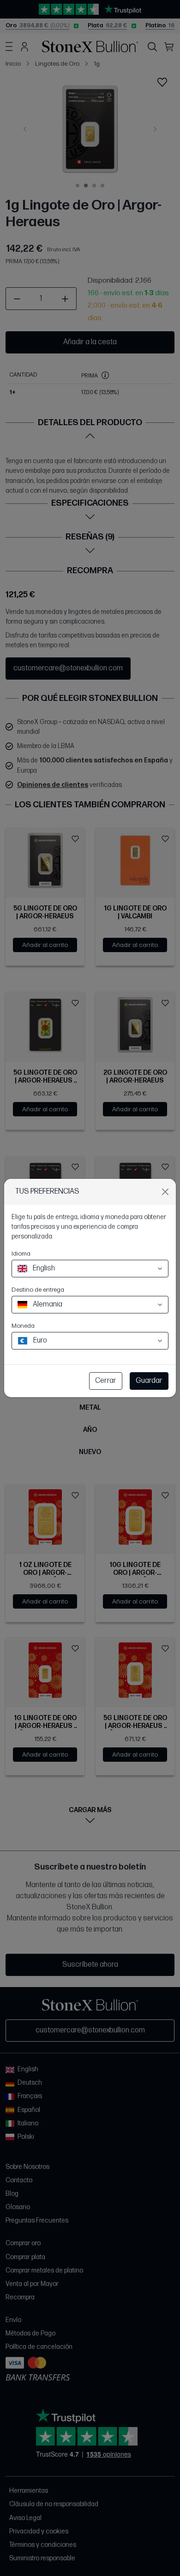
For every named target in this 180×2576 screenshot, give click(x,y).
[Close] (165, 1192)
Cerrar (106, 1381)
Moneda (23, 1326)
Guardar (149, 1381)
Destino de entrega (38, 1290)
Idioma (21, 1254)
